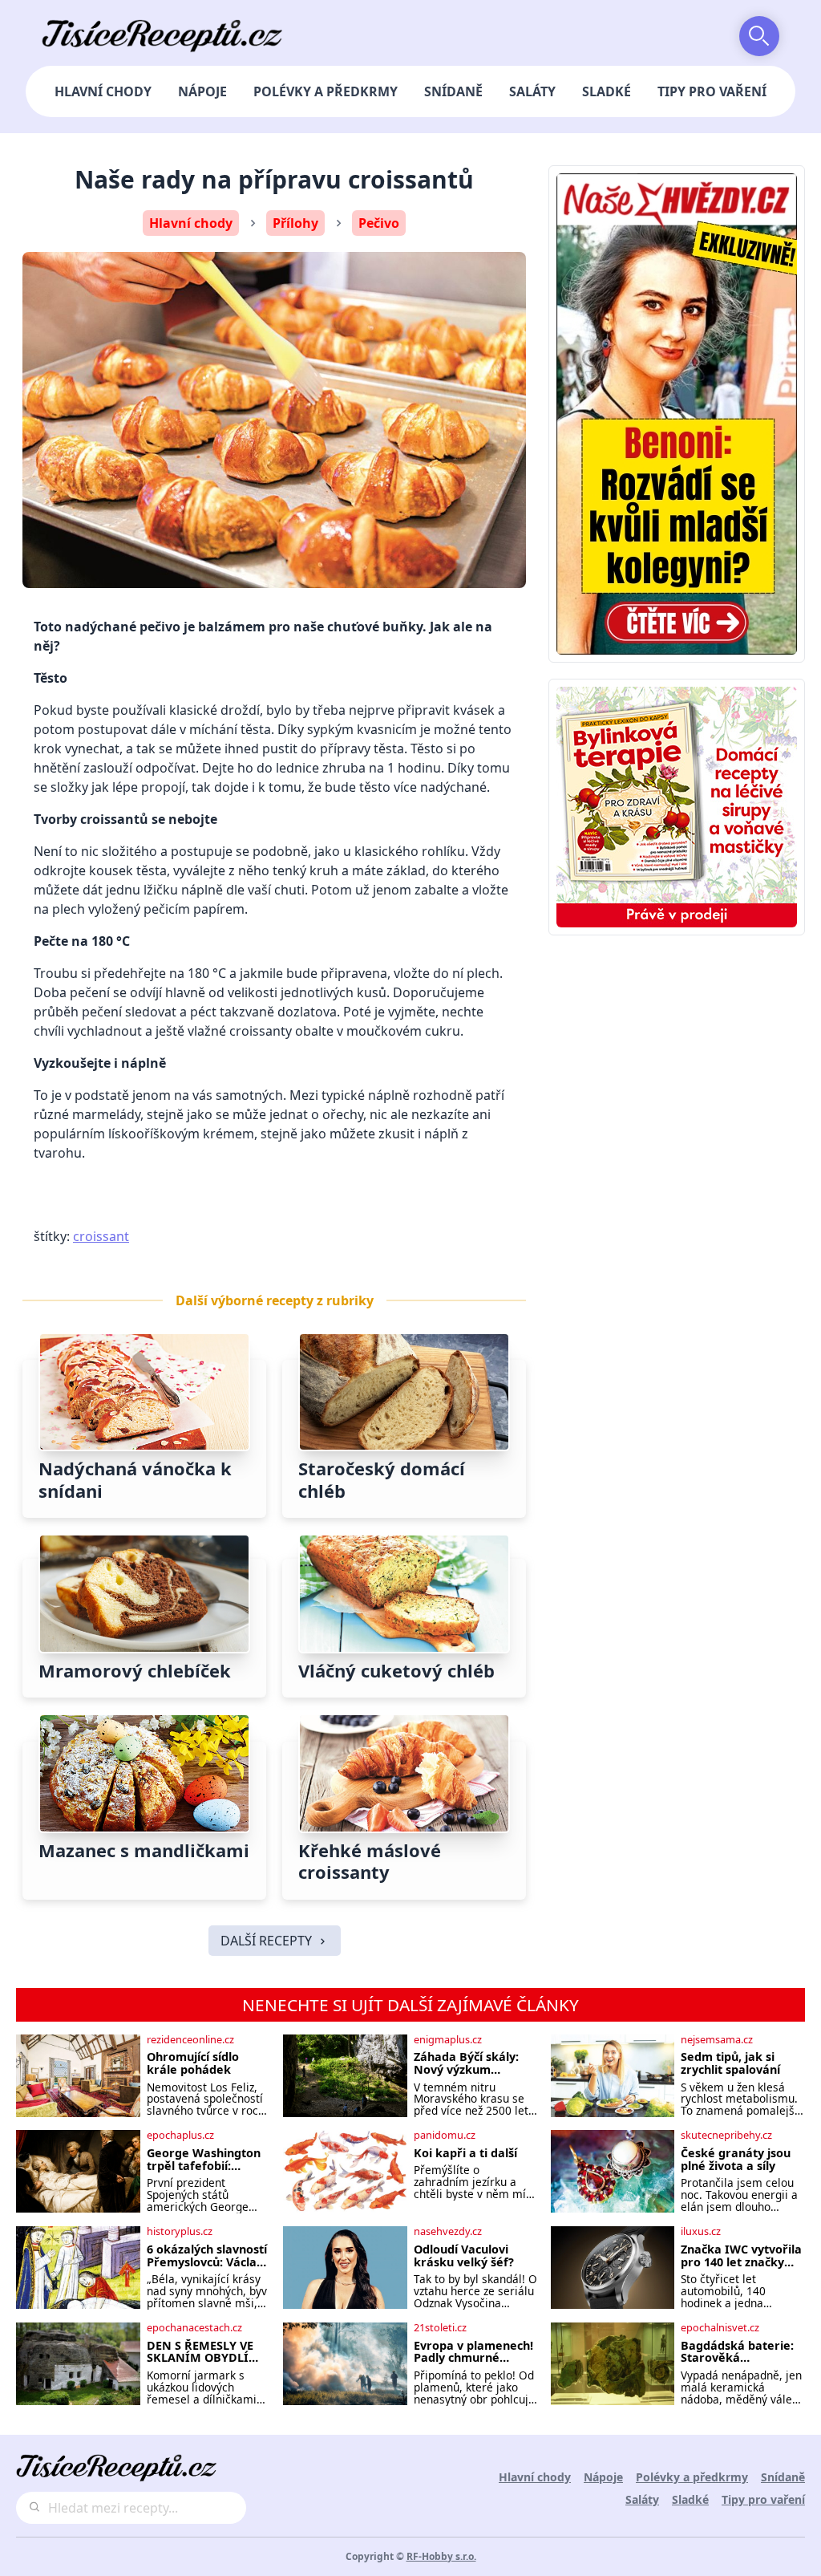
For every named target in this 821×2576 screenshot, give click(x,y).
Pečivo (379, 223)
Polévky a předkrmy (326, 91)
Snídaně (453, 91)
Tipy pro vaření (712, 91)
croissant (101, 1236)
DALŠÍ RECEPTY (266, 1941)
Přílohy (295, 223)
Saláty (532, 91)
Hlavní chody (103, 91)
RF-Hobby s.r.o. (441, 2556)
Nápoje (202, 91)
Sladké (607, 91)
